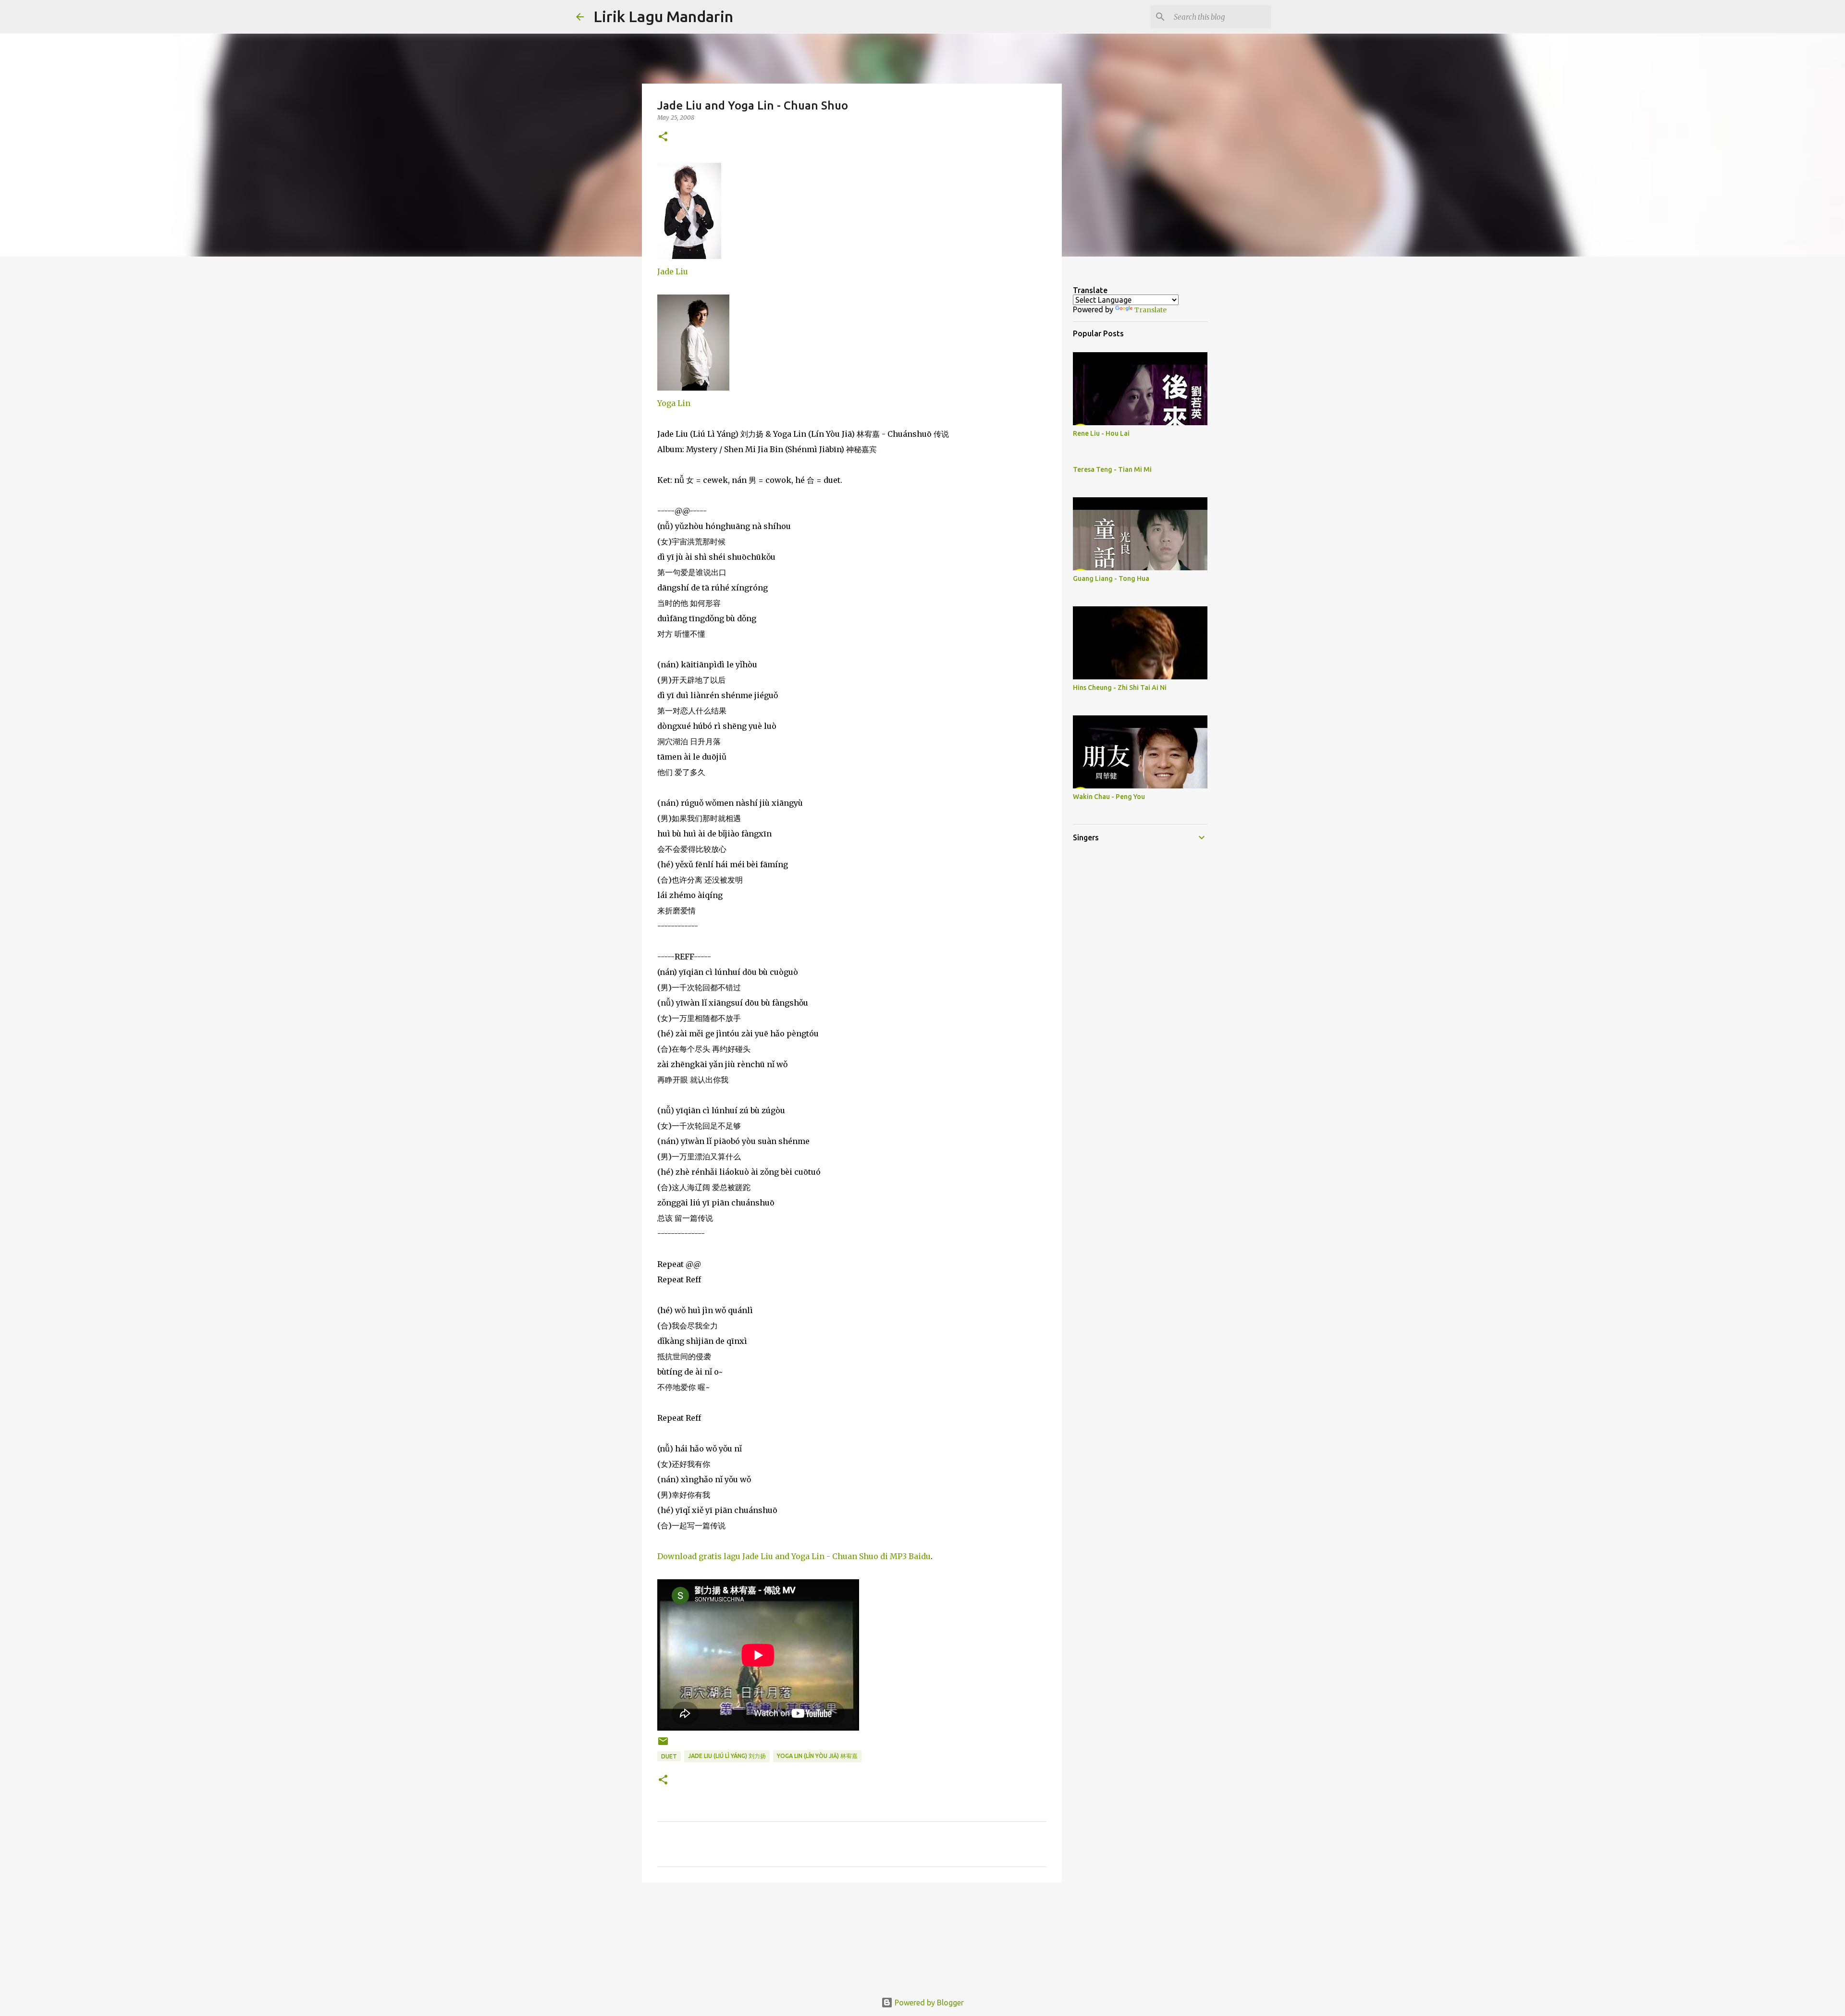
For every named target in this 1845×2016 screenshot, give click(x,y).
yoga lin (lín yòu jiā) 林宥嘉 (817, 1756)
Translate (1150, 310)
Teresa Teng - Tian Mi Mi (1112, 469)
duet (669, 1756)
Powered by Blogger (928, 2003)
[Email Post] (663, 1745)
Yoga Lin (674, 403)
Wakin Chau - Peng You (1109, 797)
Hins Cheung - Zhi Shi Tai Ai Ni (1120, 688)
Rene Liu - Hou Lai (1101, 433)
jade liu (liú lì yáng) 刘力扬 (727, 1756)
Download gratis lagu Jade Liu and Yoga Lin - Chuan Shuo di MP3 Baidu (794, 1556)
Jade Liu (673, 271)
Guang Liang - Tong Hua (1111, 578)
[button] (663, 137)
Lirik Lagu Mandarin (663, 16)
